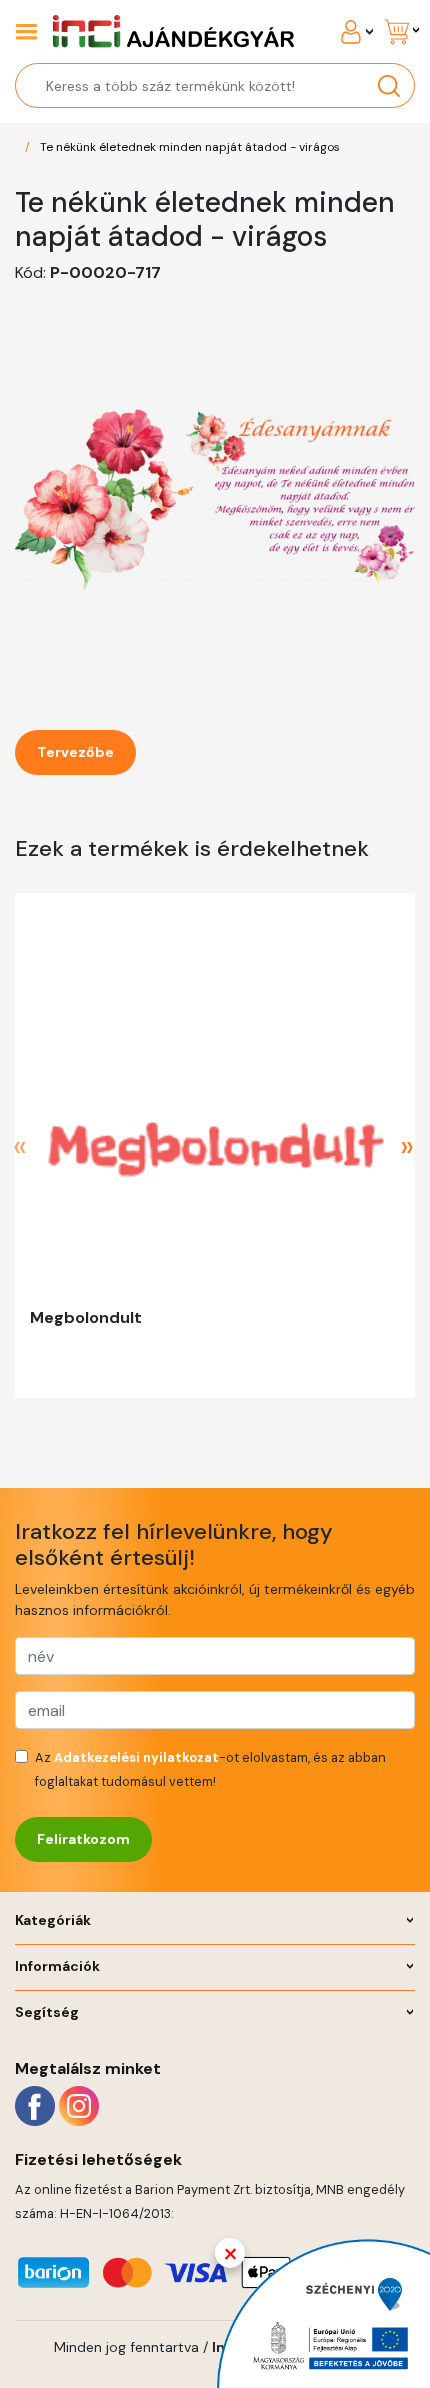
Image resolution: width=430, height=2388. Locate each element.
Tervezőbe (75, 752)
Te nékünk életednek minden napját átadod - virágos (190, 147)
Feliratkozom (83, 1839)
